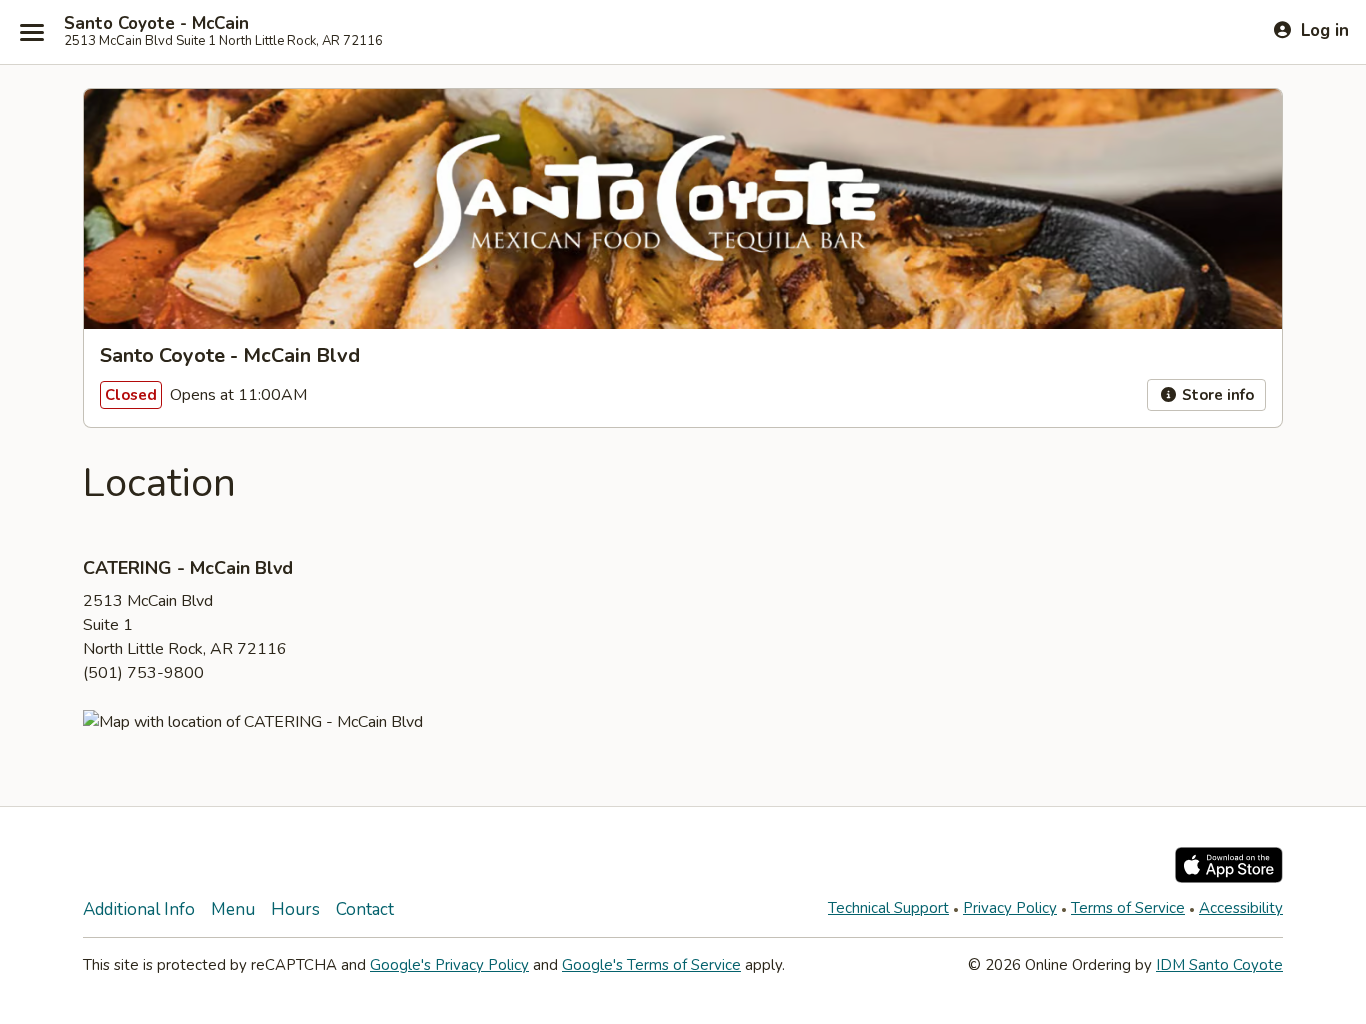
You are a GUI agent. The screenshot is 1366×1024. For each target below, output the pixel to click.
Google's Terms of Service (651, 965)
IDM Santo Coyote (1219, 965)
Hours (295, 909)
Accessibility (1241, 908)
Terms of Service (1128, 908)
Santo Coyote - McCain (156, 24)
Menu (233, 909)
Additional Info (139, 909)
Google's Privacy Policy (449, 965)
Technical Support (888, 908)
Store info (1216, 395)
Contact (365, 909)
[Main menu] (32, 32)
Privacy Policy (1010, 908)
